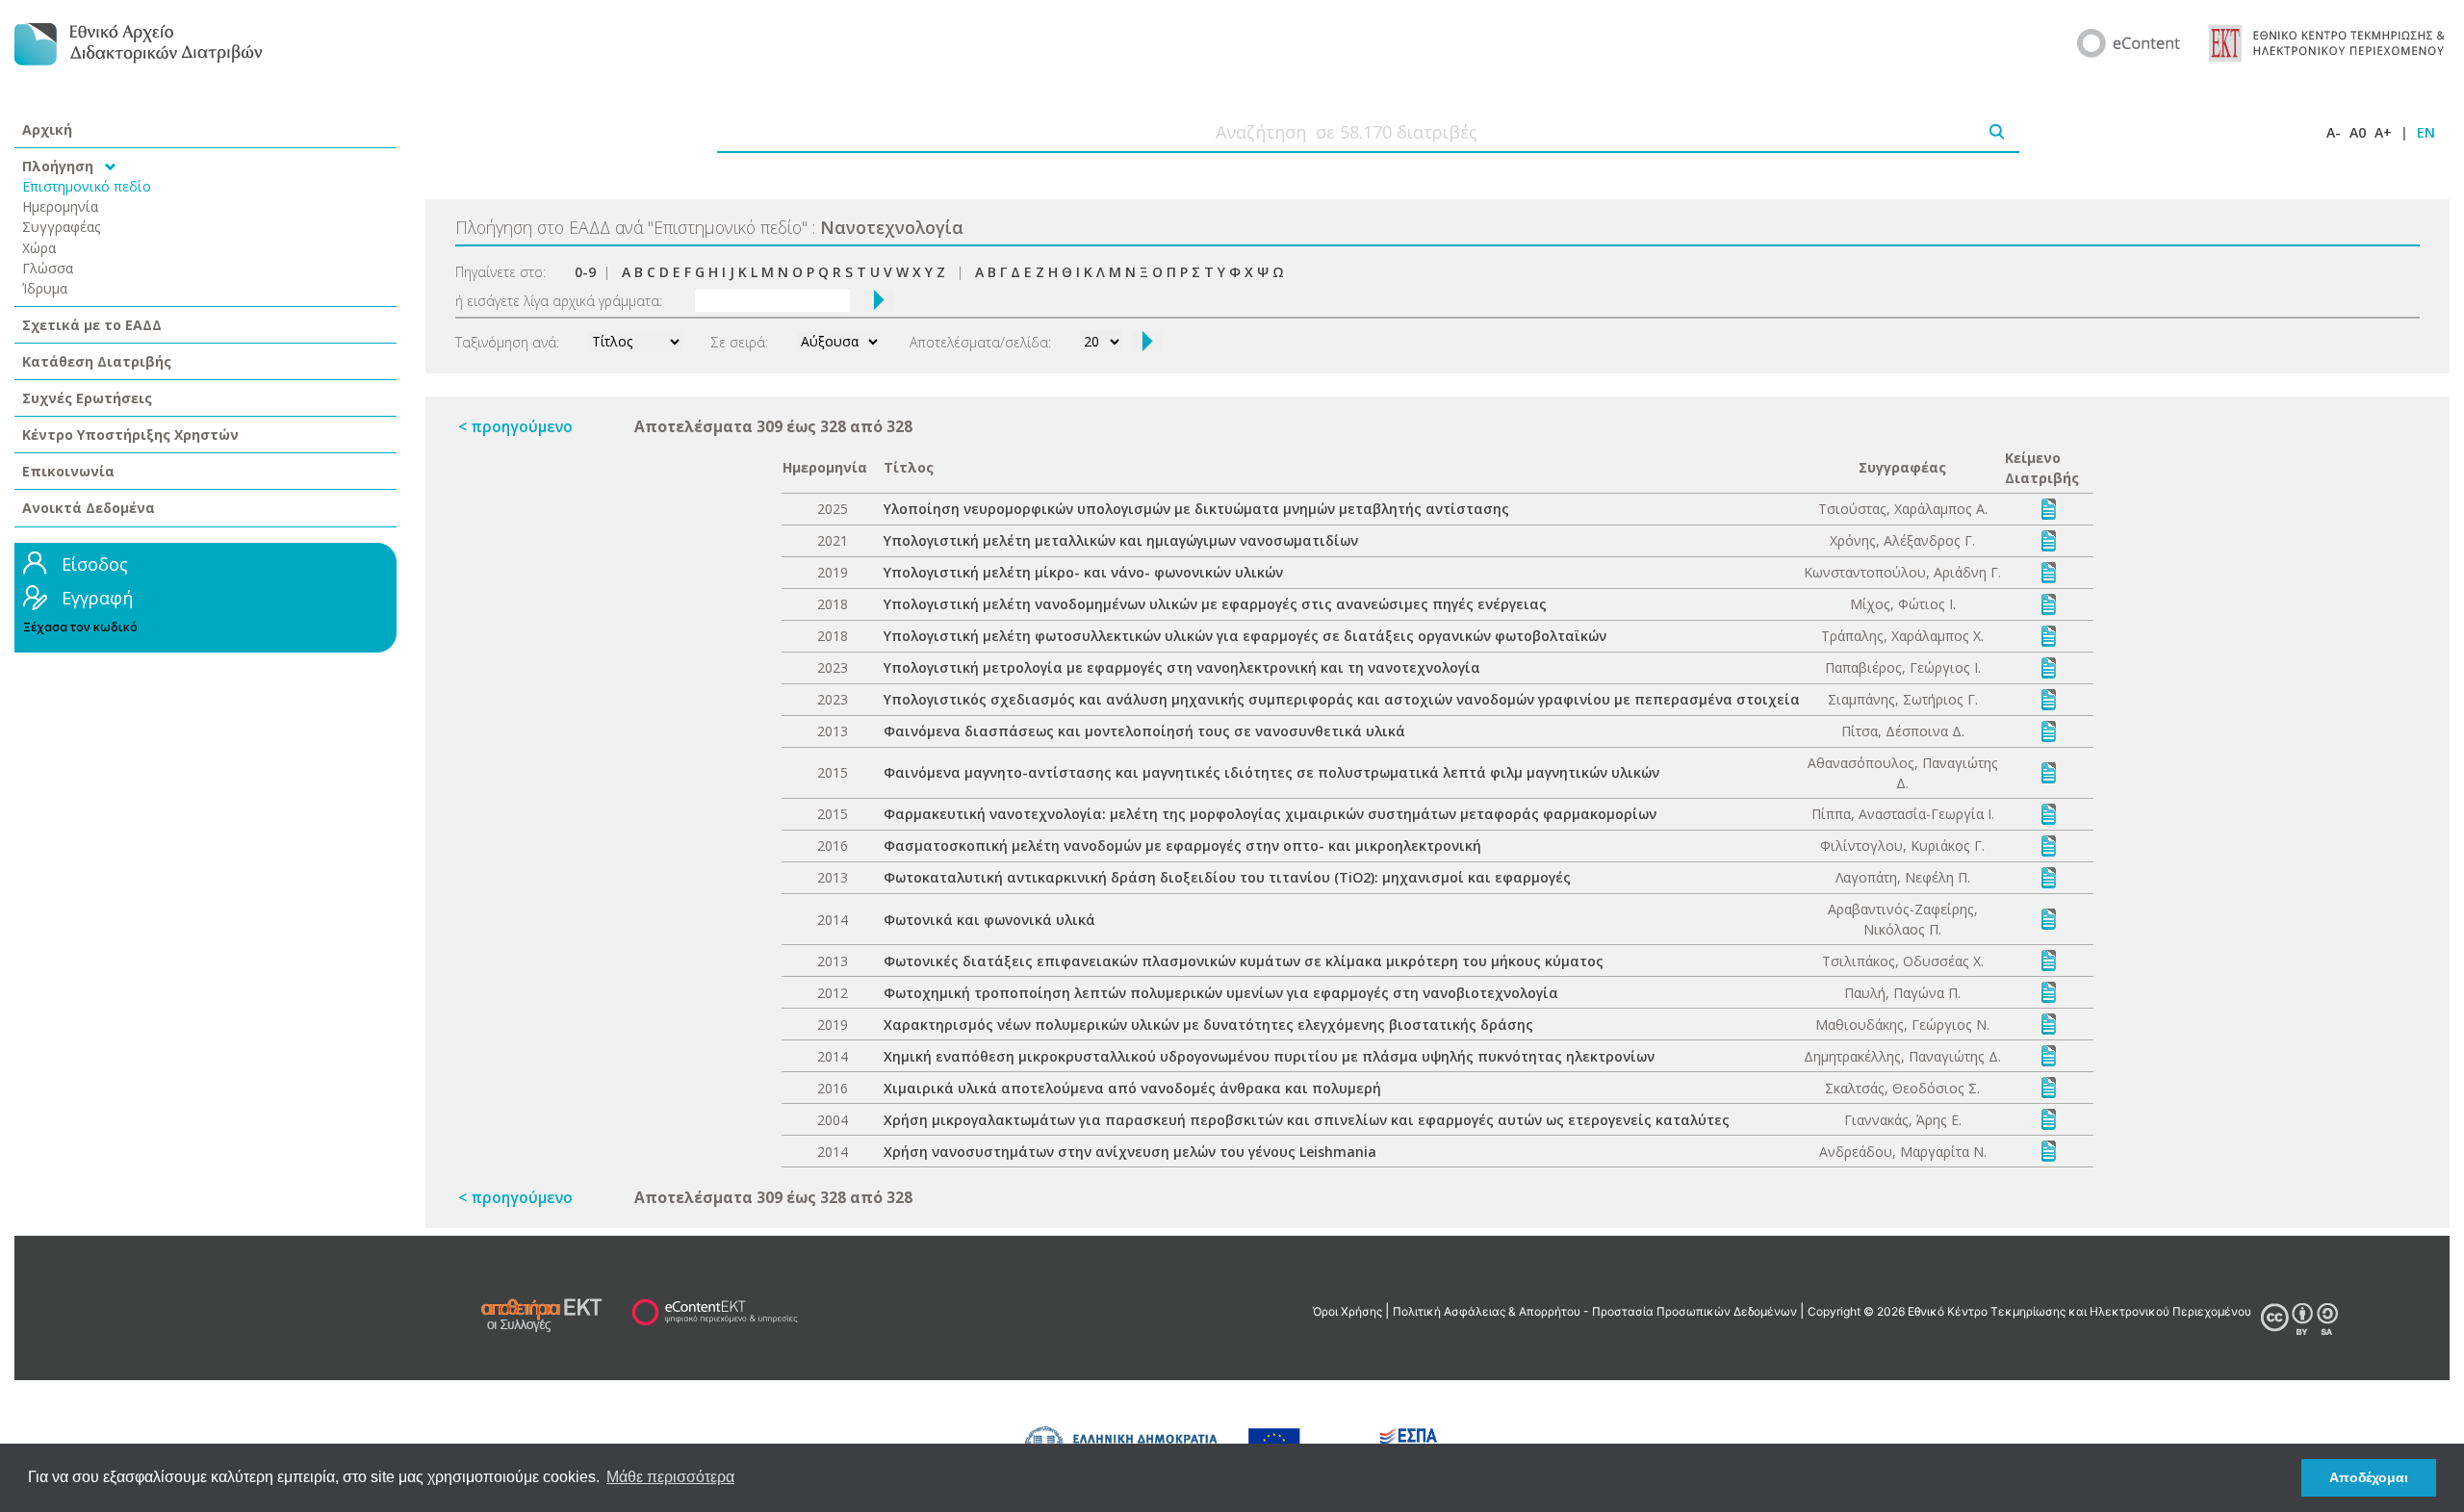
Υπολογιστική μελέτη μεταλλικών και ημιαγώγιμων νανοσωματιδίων (1121, 540)
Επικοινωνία (68, 471)
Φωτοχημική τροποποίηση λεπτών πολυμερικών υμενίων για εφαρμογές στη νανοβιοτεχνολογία (1221, 993)
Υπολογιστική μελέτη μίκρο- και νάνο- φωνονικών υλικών (1083, 572)
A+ (2383, 132)
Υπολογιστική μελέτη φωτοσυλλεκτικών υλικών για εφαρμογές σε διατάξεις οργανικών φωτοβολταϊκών (1245, 636)
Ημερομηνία (60, 206)
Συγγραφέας (62, 227)
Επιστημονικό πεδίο (87, 186)
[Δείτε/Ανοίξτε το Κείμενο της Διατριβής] (2049, 508)
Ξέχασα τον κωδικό (80, 627)
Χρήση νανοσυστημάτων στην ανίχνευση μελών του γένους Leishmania (1130, 1152)
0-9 (585, 272)
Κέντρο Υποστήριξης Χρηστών (130, 435)
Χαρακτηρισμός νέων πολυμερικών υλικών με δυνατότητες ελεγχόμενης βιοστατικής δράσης (1208, 1025)
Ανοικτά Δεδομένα (89, 508)
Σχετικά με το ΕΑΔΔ (92, 325)
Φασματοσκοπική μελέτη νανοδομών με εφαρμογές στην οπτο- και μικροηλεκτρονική (1182, 846)
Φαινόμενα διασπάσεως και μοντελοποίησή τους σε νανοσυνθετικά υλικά (1144, 731)
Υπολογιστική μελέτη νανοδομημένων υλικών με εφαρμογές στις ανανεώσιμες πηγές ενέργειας (1215, 604)
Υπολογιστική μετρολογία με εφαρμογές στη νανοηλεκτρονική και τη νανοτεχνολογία (1182, 667)
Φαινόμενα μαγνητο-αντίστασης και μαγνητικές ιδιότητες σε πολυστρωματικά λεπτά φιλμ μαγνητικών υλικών (1271, 772)
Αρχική (47, 129)
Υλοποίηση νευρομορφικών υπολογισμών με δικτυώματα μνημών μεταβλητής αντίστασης (1196, 509)
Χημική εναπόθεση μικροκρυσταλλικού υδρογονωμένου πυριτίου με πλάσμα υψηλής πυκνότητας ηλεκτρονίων (1269, 1056)
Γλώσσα (48, 268)
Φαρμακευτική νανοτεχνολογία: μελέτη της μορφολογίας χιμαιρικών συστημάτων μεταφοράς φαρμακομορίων (1270, 814)
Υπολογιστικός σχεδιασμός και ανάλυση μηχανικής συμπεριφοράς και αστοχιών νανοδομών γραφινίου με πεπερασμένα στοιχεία (1342, 699)
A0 (2358, 132)
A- (2334, 132)
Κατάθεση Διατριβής (97, 361)
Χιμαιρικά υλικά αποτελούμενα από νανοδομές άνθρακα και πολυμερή (1132, 1088)
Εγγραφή (97, 598)
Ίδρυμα (45, 288)
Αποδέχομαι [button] (2369, 1477)
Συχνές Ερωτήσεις (87, 398)
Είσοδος (95, 564)
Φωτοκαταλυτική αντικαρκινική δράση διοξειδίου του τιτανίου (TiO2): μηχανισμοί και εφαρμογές (1227, 877)
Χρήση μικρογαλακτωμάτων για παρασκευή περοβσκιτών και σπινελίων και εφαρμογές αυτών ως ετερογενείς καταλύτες (1307, 1120)
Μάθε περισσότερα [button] (670, 1477)
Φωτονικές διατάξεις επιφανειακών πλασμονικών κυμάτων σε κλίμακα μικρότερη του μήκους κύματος (1244, 961)
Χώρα (39, 248)
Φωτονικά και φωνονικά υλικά (989, 920)
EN (2426, 132)
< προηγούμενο (515, 426)
